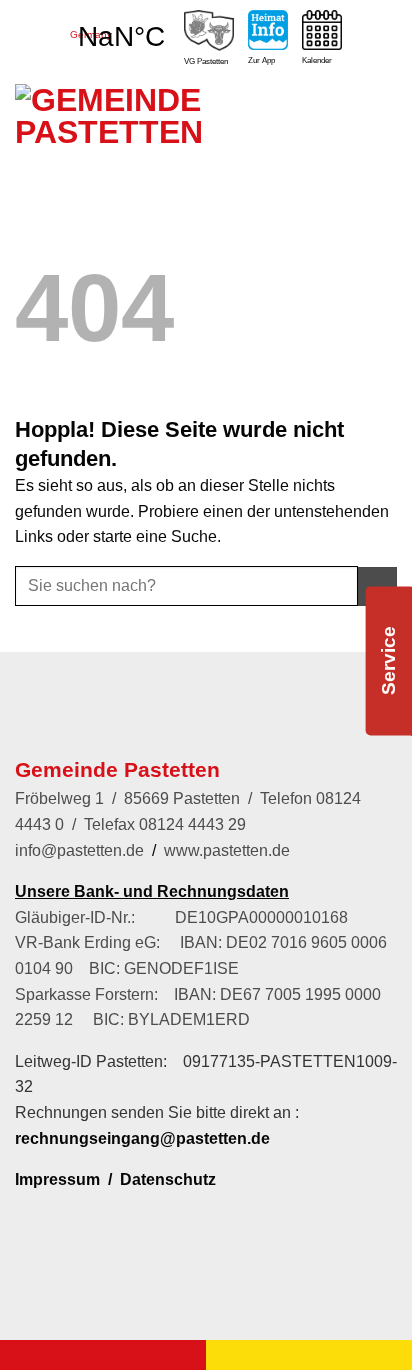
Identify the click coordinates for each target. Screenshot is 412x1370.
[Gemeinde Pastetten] (115, 154)
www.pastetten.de (227, 850)
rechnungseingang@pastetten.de (142, 1138)
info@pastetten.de (79, 850)
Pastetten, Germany (120, 27)
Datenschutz (168, 1179)
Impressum (57, 1179)
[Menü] (374, 138)
